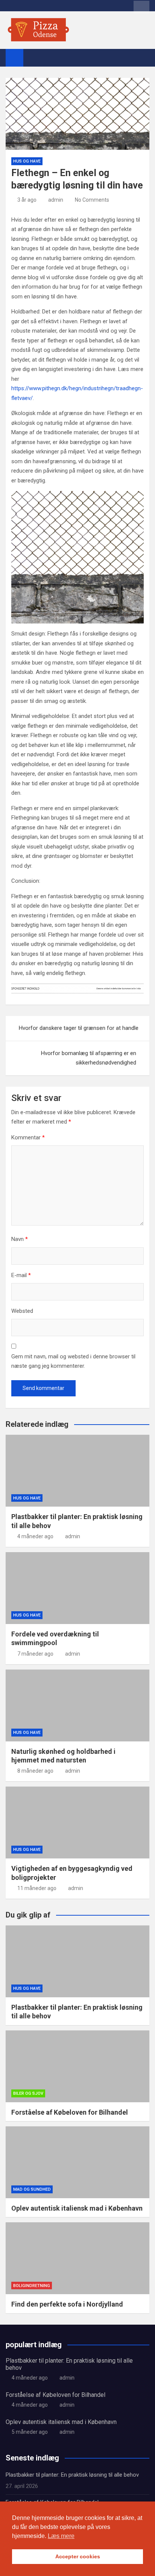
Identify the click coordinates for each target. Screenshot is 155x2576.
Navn (20, 1239)
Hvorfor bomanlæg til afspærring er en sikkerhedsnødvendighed (89, 1058)
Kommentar (28, 1137)
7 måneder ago (35, 1654)
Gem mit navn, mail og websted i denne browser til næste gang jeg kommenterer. (73, 1361)
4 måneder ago (35, 1536)
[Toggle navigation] (33, 58)
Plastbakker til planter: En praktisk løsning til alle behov (72, 2475)
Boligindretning (32, 2286)
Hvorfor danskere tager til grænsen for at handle (79, 1028)
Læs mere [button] (61, 2536)
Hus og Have (27, 161)
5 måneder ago (30, 2432)
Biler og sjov (28, 2093)
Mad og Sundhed (32, 2189)
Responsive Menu (141, 7)
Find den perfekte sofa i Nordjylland (67, 2304)
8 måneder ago (35, 1771)
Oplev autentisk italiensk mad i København (77, 2208)
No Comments (92, 200)
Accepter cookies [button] (78, 2556)
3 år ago (27, 200)
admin (56, 200)
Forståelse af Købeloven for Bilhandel (70, 2112)
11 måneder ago (37, 1888)
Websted (22, 1311)
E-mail (21, 1275)
